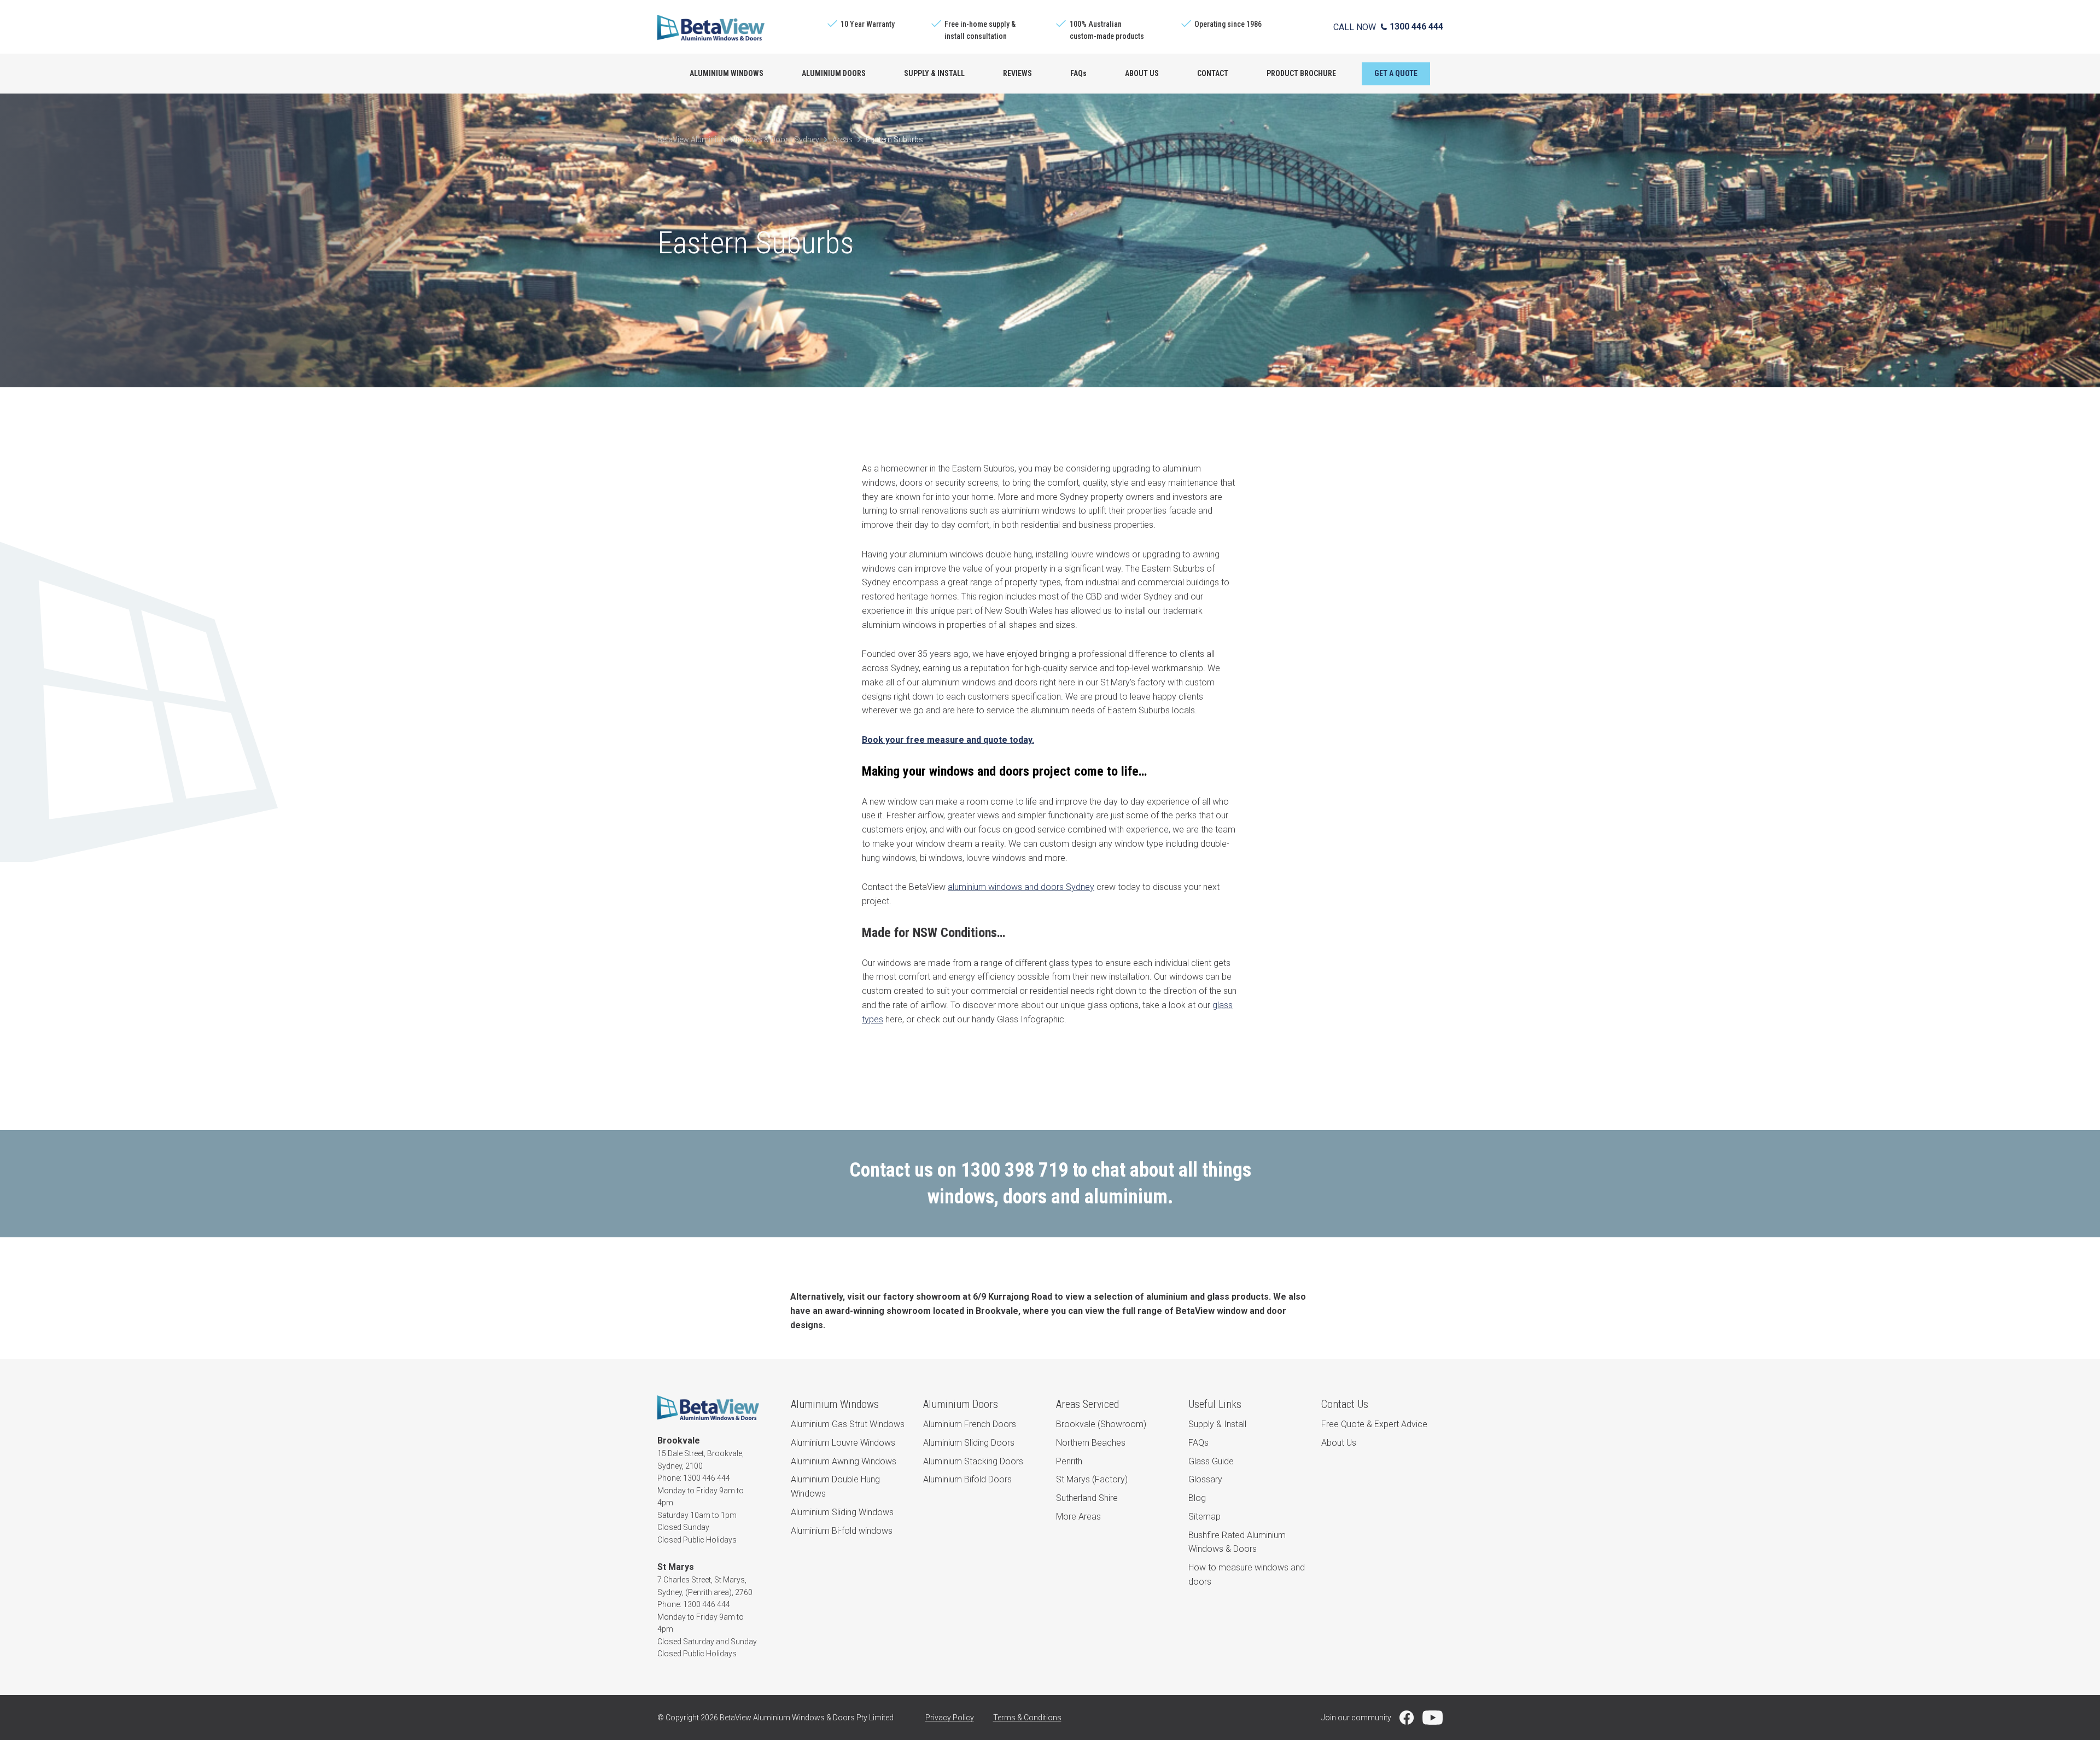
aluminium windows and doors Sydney (1021, 887)
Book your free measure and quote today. (948, 740)
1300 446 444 (1416, 27)
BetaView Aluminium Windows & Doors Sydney (738, 139)
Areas (842, 139)
